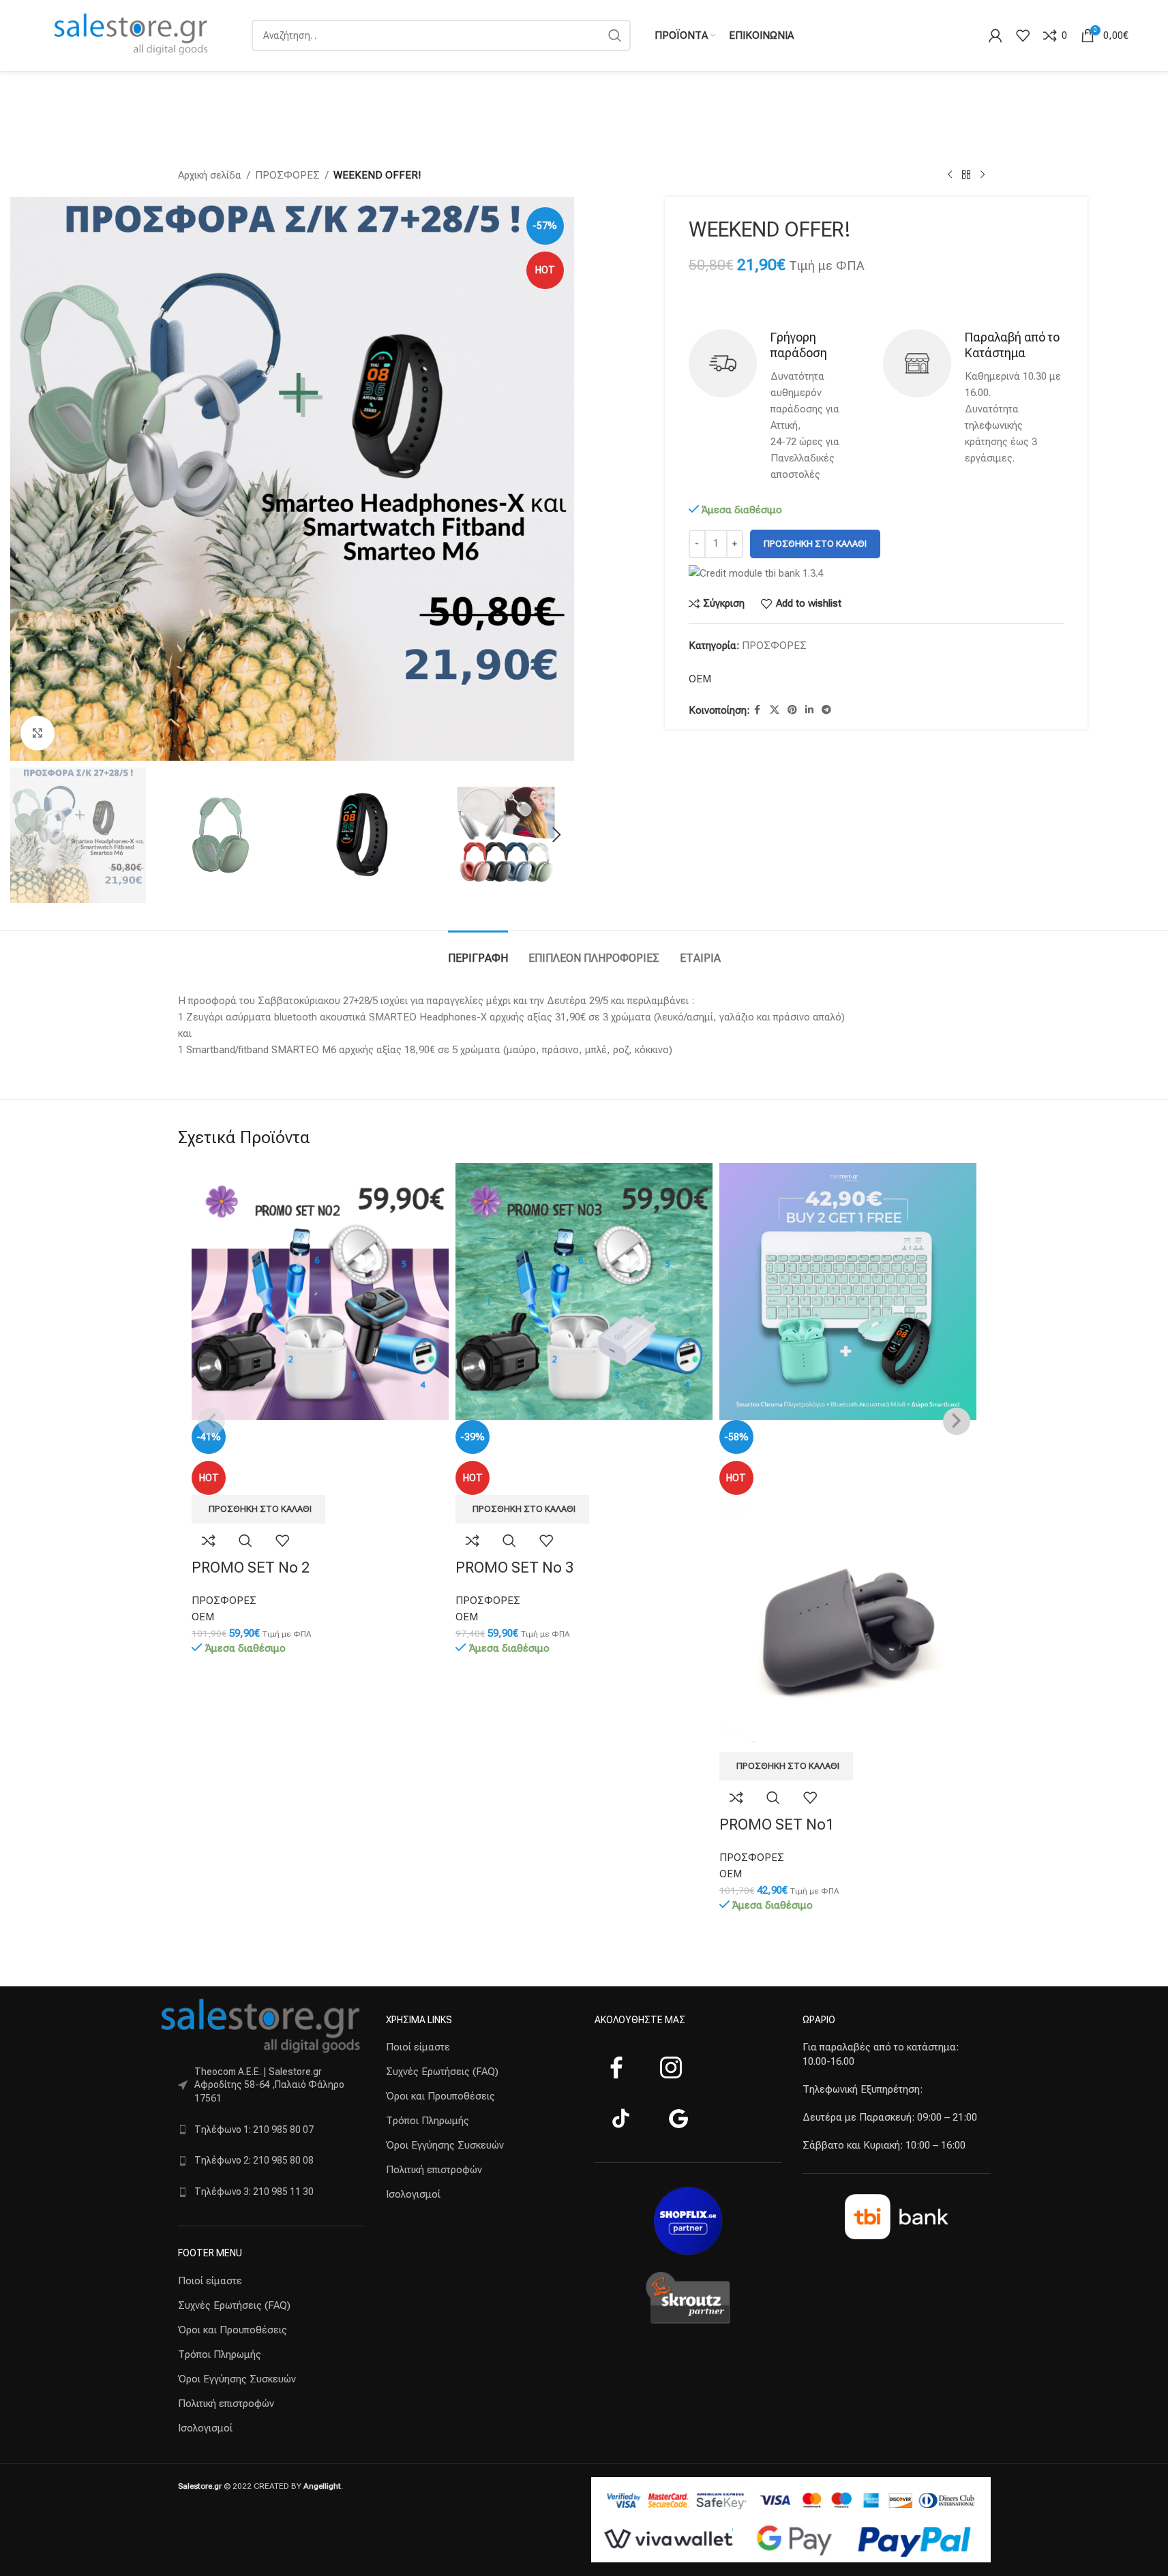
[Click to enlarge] (38, 733)
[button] (27, 835)
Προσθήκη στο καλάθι (815, 544)
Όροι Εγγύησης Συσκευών (237, 2379)
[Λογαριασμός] (995, 35)
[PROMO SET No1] (848, 1291)
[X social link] (775, 710)
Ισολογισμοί (205, 2428)
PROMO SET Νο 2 (251, 1567)
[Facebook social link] (758, 710)
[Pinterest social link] (792, 710)
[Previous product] (950, 175)
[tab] (478, 951)
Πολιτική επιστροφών (226, 2404)
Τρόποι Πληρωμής (220, 2354)
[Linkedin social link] (809, 710)
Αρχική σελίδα (210, 175)
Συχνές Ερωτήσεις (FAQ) (234, 2305)
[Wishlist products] (1023, 35)
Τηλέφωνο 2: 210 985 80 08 (254, 2160)
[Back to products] (966, 175)
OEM (700, 679)
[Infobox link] (779, 406)
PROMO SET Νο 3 (514, 1567)
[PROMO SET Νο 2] (320, 1291)
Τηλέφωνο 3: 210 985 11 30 (254, 2192)
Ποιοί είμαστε (210, 2281)
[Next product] (983, 175)
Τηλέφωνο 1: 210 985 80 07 (254, 2130)
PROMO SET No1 (777, 1824)
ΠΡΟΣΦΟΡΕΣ (287, 175)
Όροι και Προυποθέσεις (233, 2330)
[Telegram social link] (826, 710)
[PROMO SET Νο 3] (584, 1291)
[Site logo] (132, 35)
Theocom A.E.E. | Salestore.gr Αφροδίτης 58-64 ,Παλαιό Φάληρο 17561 (269, 2085)
